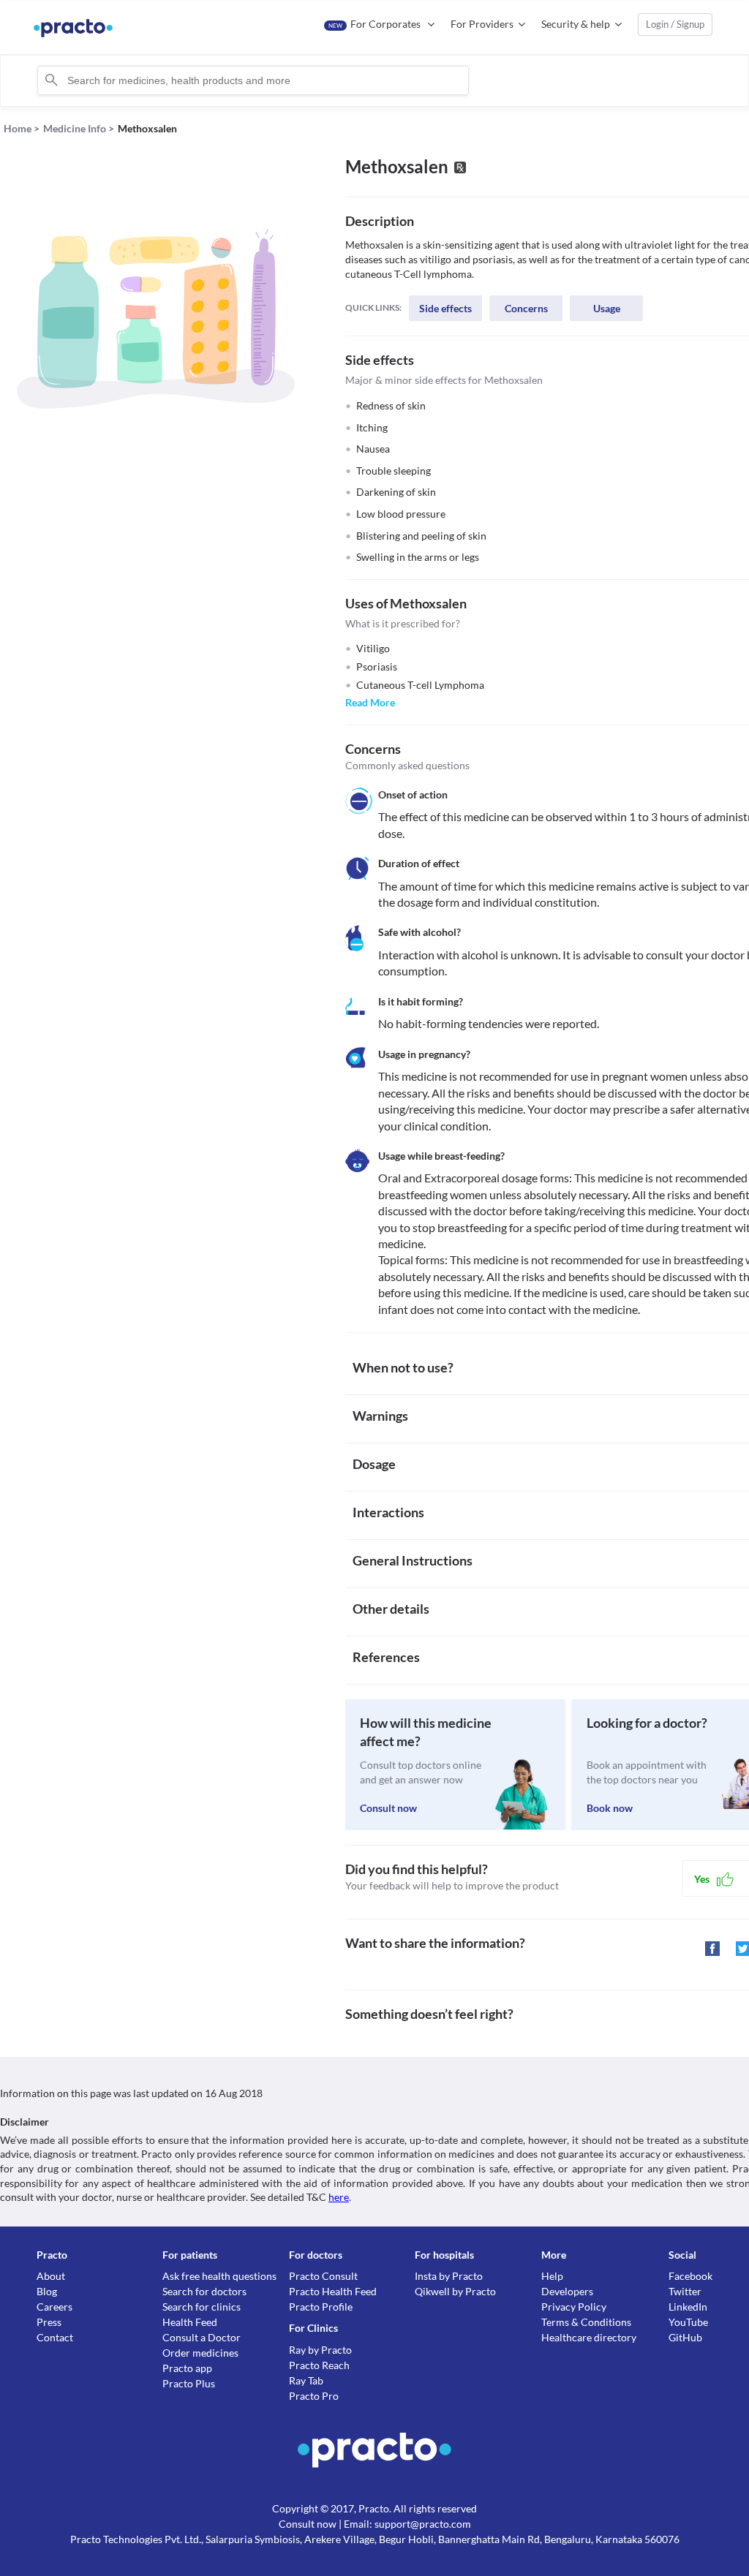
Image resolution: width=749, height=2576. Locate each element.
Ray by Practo (320, 2350)
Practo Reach (319, 2365)
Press (49, 2322)
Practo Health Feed (333, 2291)
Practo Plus (189, 2383)
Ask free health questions (219, 2276)
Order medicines (200, 2353)
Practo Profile (321, 2307)
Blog (47, 2291)
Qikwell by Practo (455, 2291)
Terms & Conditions (586, 2322)
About (51, 2276)
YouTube (688, 2322)
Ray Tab (306, 2380)
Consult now (388, 1808)
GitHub (685, 2337)
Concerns (526, 308)
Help (552, 2276)
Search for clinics (202, 2307)
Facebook (690, 2276)
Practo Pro (314, 2396)
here (339, 2197)
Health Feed (190, 2322)
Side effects (445, 308)
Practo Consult (323, 2276)
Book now (610, 1808)
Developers (567, 2291)
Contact (55, 2337)
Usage (607, 308)
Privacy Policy (574, 2307)
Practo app (187, 2368)
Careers (54, 2307)
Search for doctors (204, 2291)
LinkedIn (688, 2307)
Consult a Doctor (202, 2337)
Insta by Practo (449, 2276)
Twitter (685, 2291)
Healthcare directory (589, 2337)
